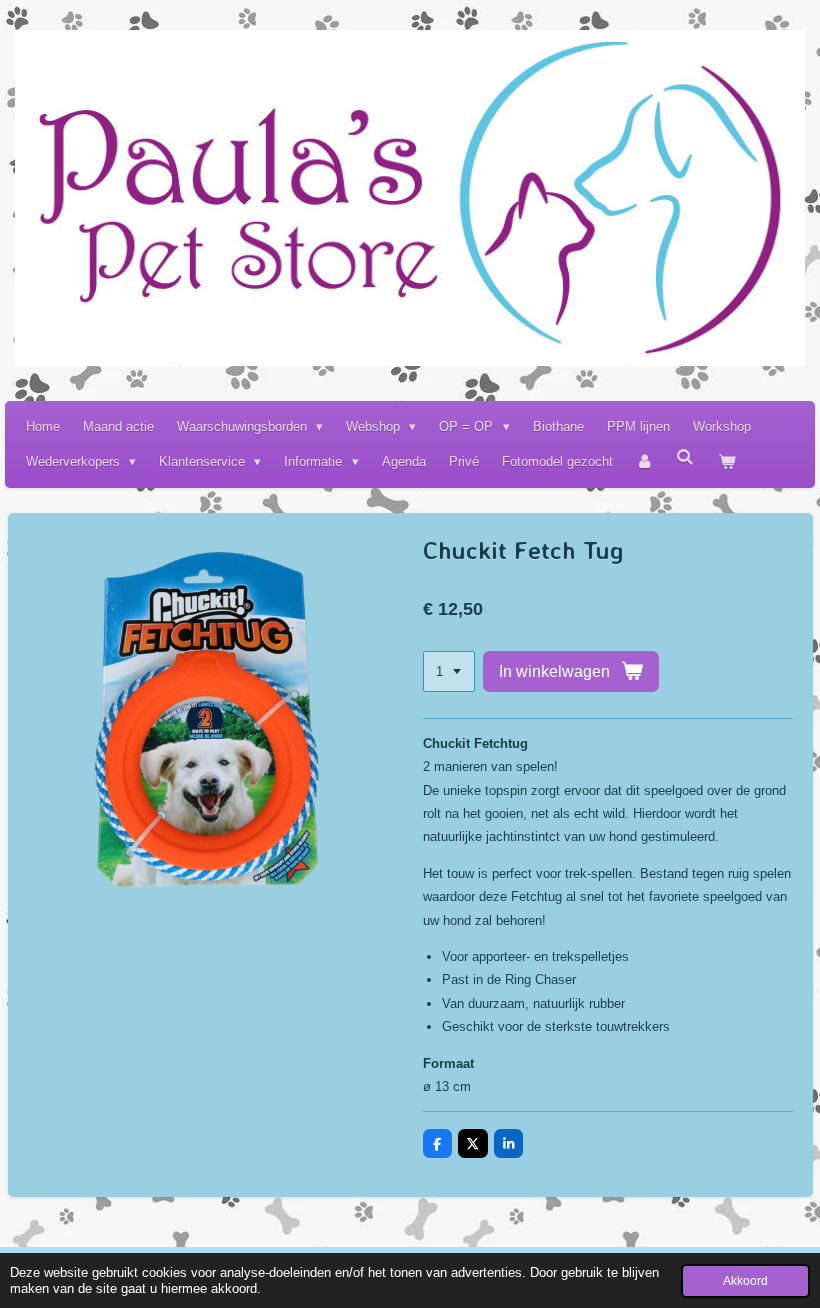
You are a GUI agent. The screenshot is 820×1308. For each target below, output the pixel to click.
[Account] (645, 461)
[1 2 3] (449, 671)
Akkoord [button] (745, 1280)
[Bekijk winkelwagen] (727, 461)
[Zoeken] (686, 457)
